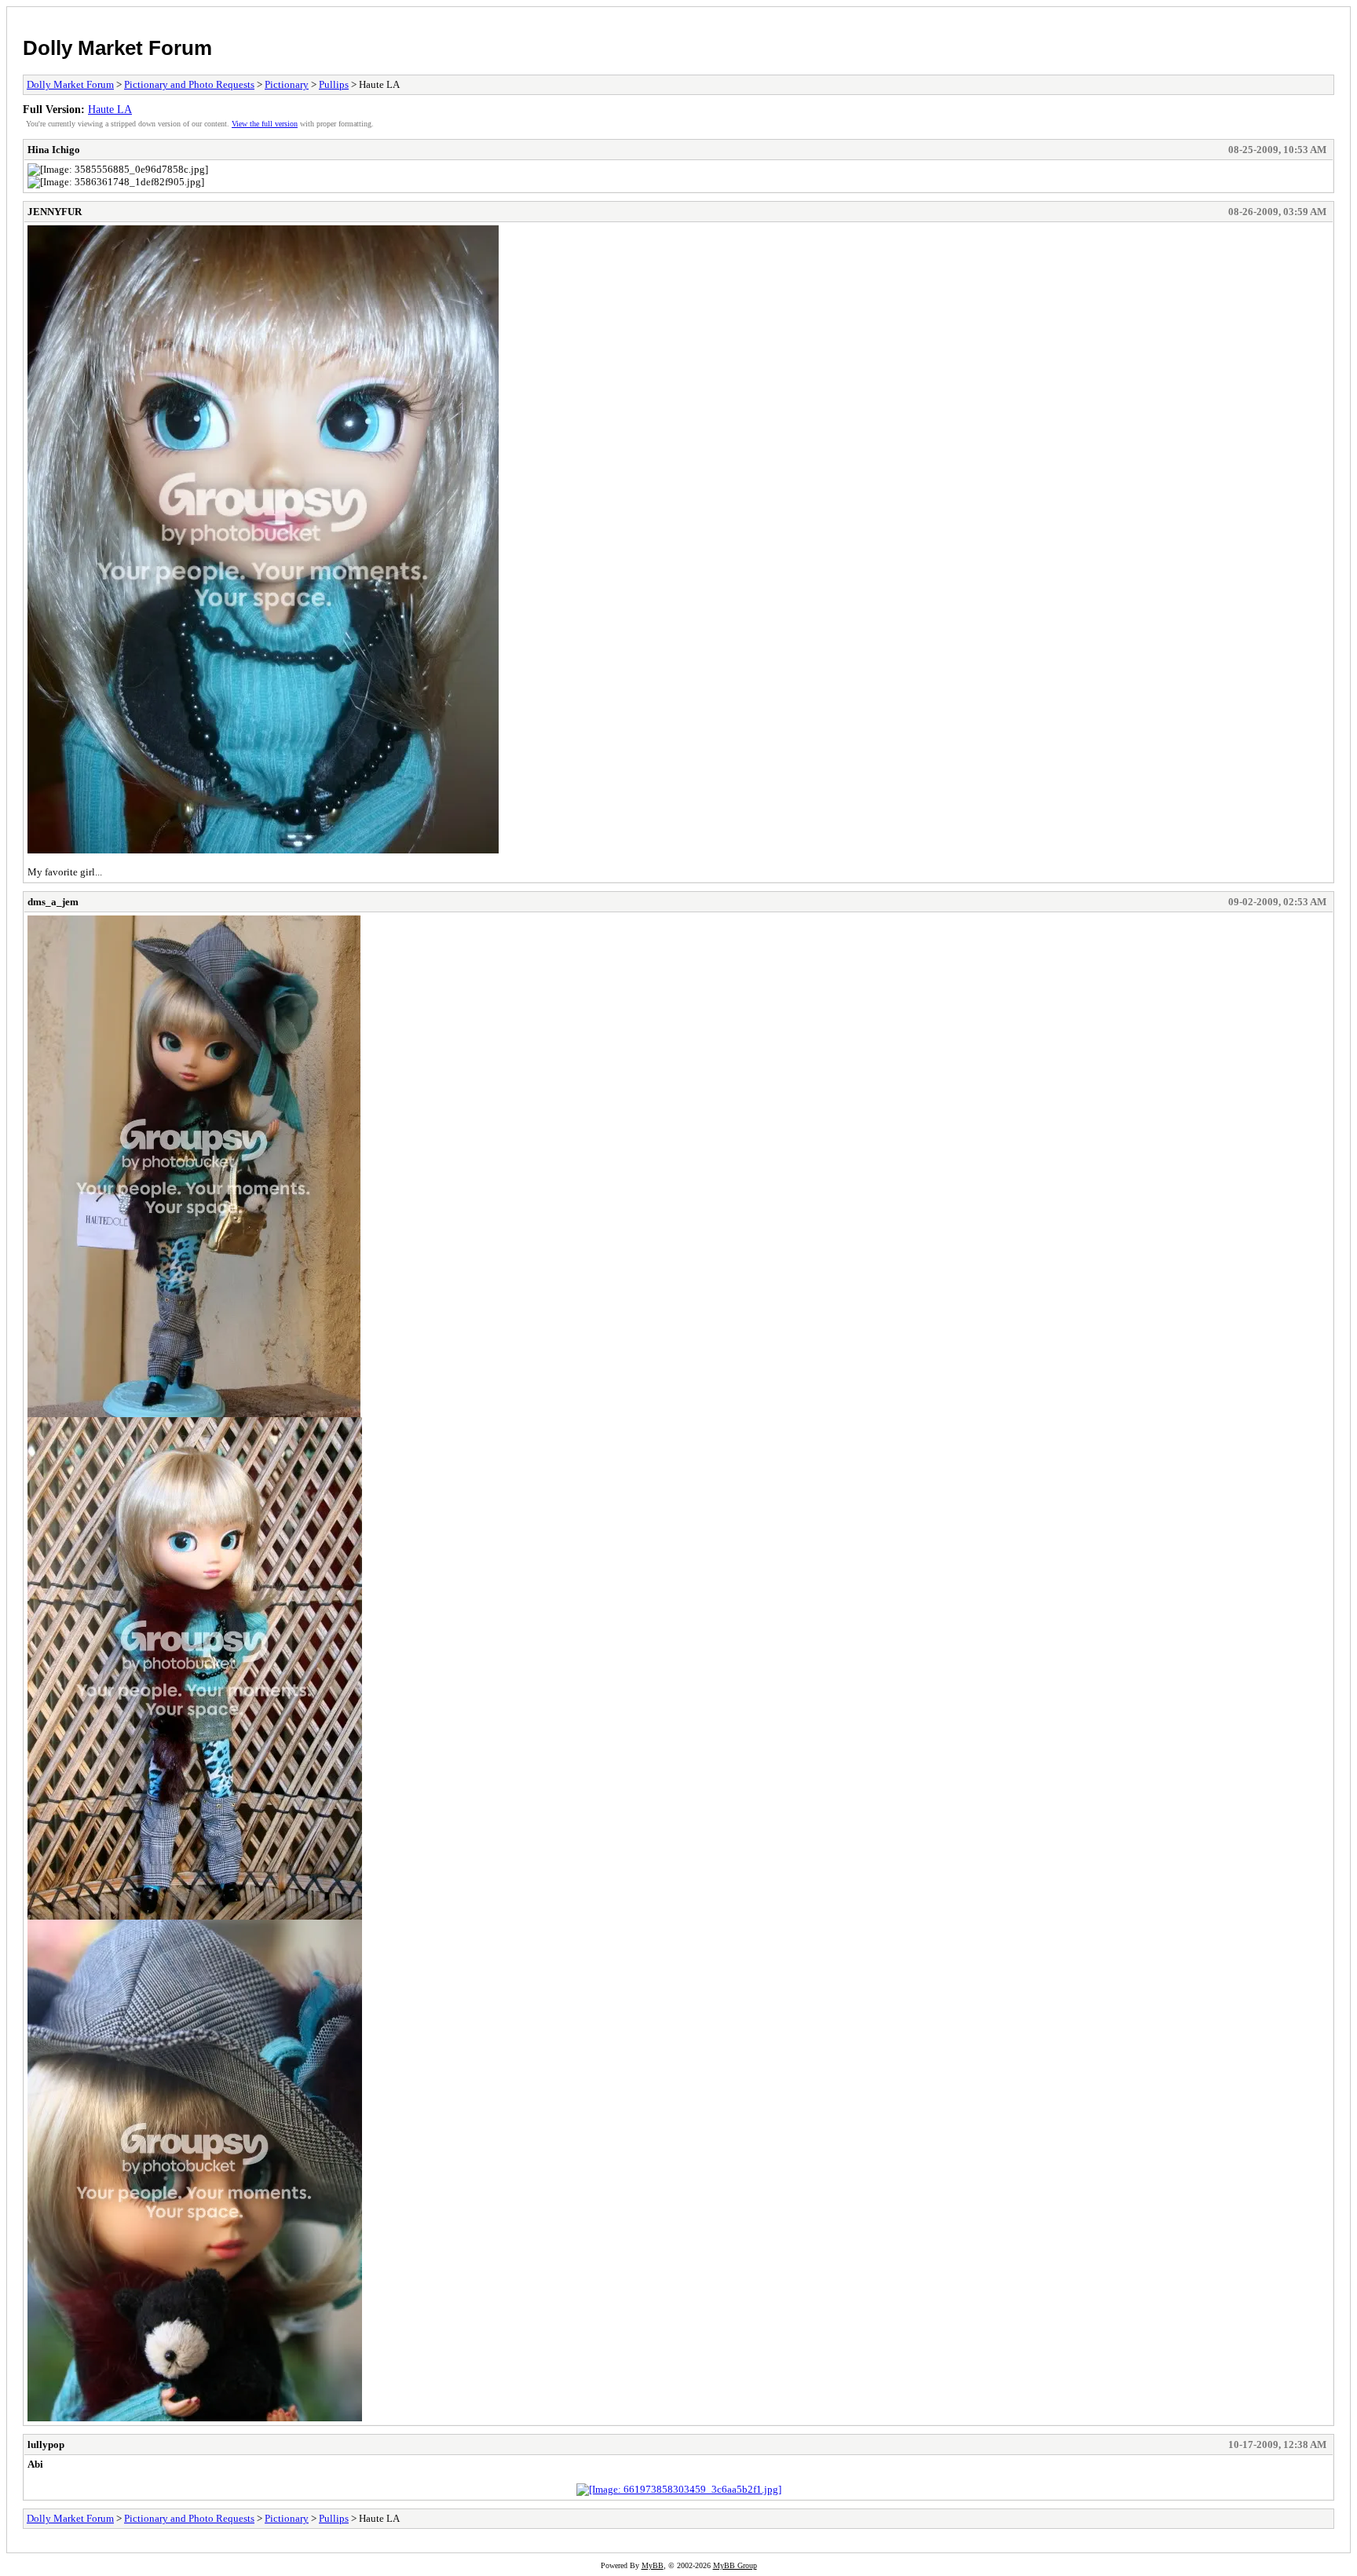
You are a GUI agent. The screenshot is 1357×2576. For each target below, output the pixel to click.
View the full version (265, 124)
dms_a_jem (53, 902)
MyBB (653, 2565)
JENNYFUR (55, 212)
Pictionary (287, 84)
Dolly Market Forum (117, 48)
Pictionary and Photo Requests (189, 84)
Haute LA (110, 109)
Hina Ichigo (54, 150)
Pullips (334, 84)
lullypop (46, 2444)
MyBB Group (735, 2565)
